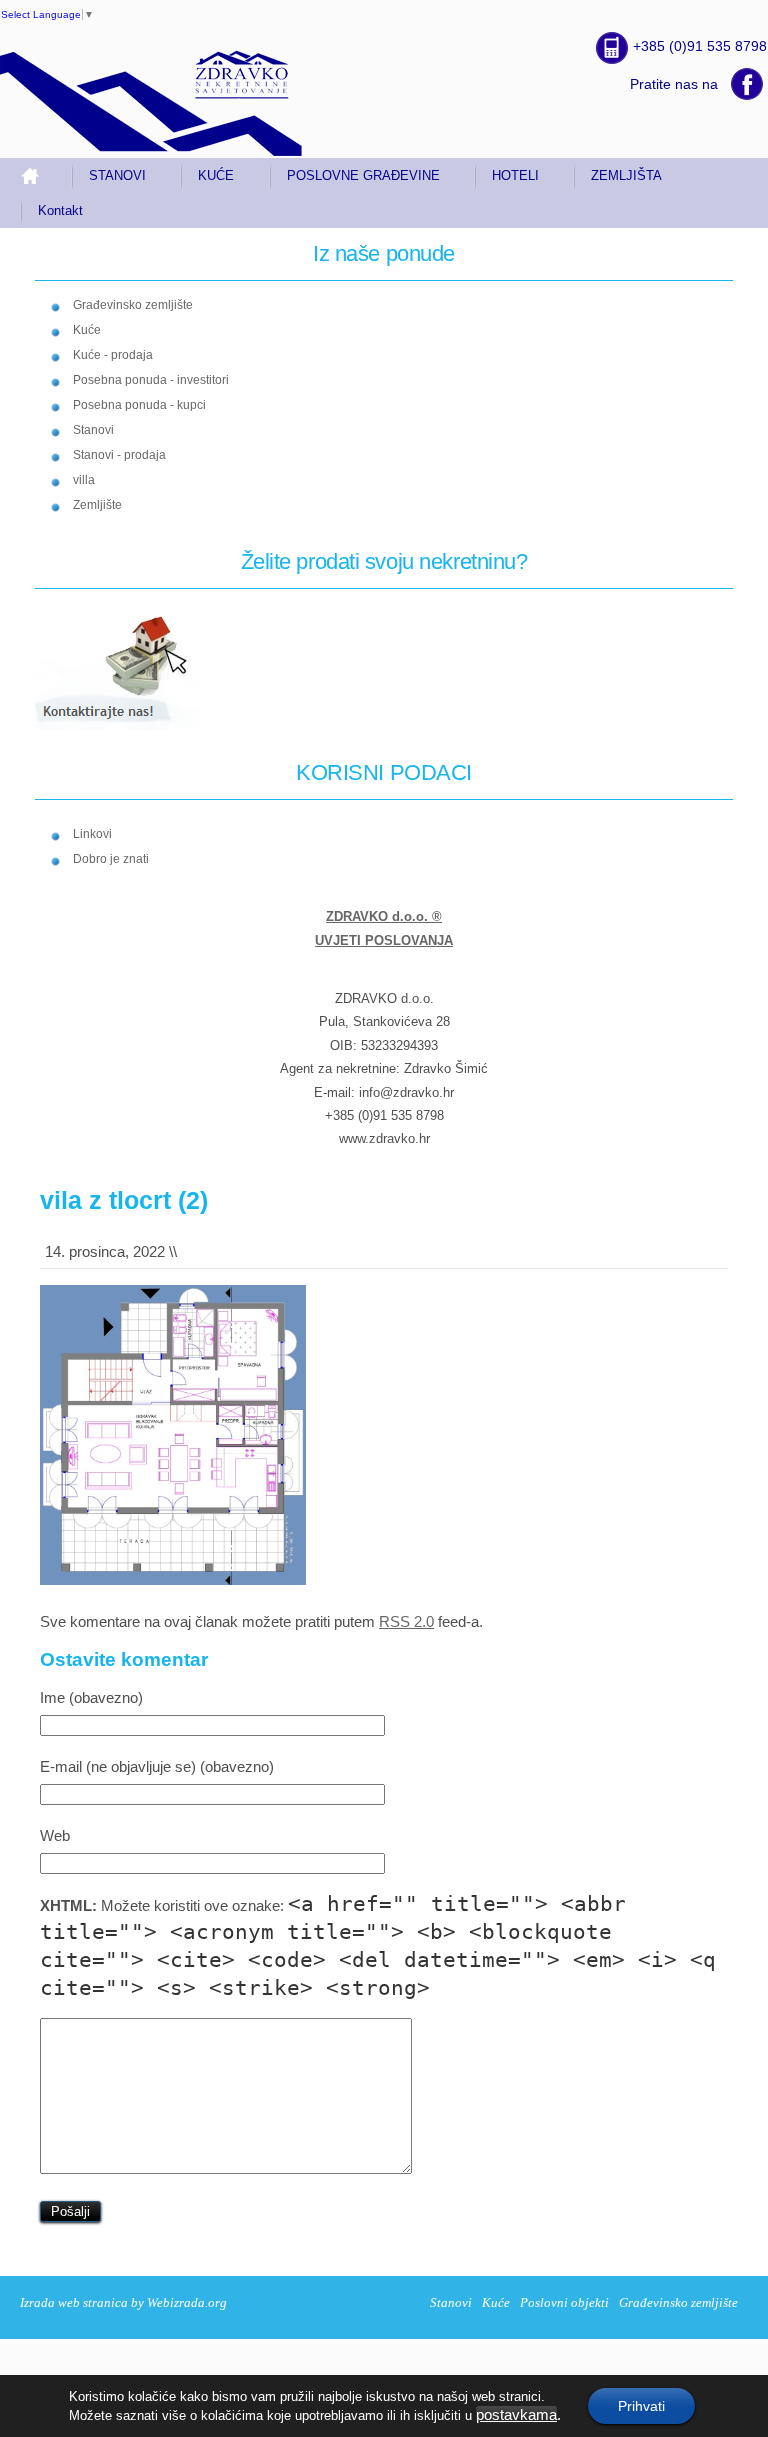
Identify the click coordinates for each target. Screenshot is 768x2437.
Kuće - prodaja (113, 355)
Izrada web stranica (74, 2302)
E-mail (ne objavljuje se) (157, 1766)
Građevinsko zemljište (133, 305)
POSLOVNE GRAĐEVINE (363, 175)
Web (55, 1835)
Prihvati (641, 2406)
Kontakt (60, 210)
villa (84, 480)
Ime (91, 1697)
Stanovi (93, 430)
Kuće (87, 330)
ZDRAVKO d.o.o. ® (384, 916)
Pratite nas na (674, 84)
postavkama (516, 2415)
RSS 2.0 (406, 1621)
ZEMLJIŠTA (626, 175)
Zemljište (97, 505)
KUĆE (216, 175)
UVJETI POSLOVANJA (384, 940)
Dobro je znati (111, 859)
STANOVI (117, 175)
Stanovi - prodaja (119, 455)
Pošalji (70, 2211)
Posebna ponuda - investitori (151, 380)
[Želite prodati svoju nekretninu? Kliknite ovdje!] (139, 726)
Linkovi (92, 834)
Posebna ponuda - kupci (139, 405)
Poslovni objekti (564, 2302)
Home (38, 175)
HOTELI (515, 175)
